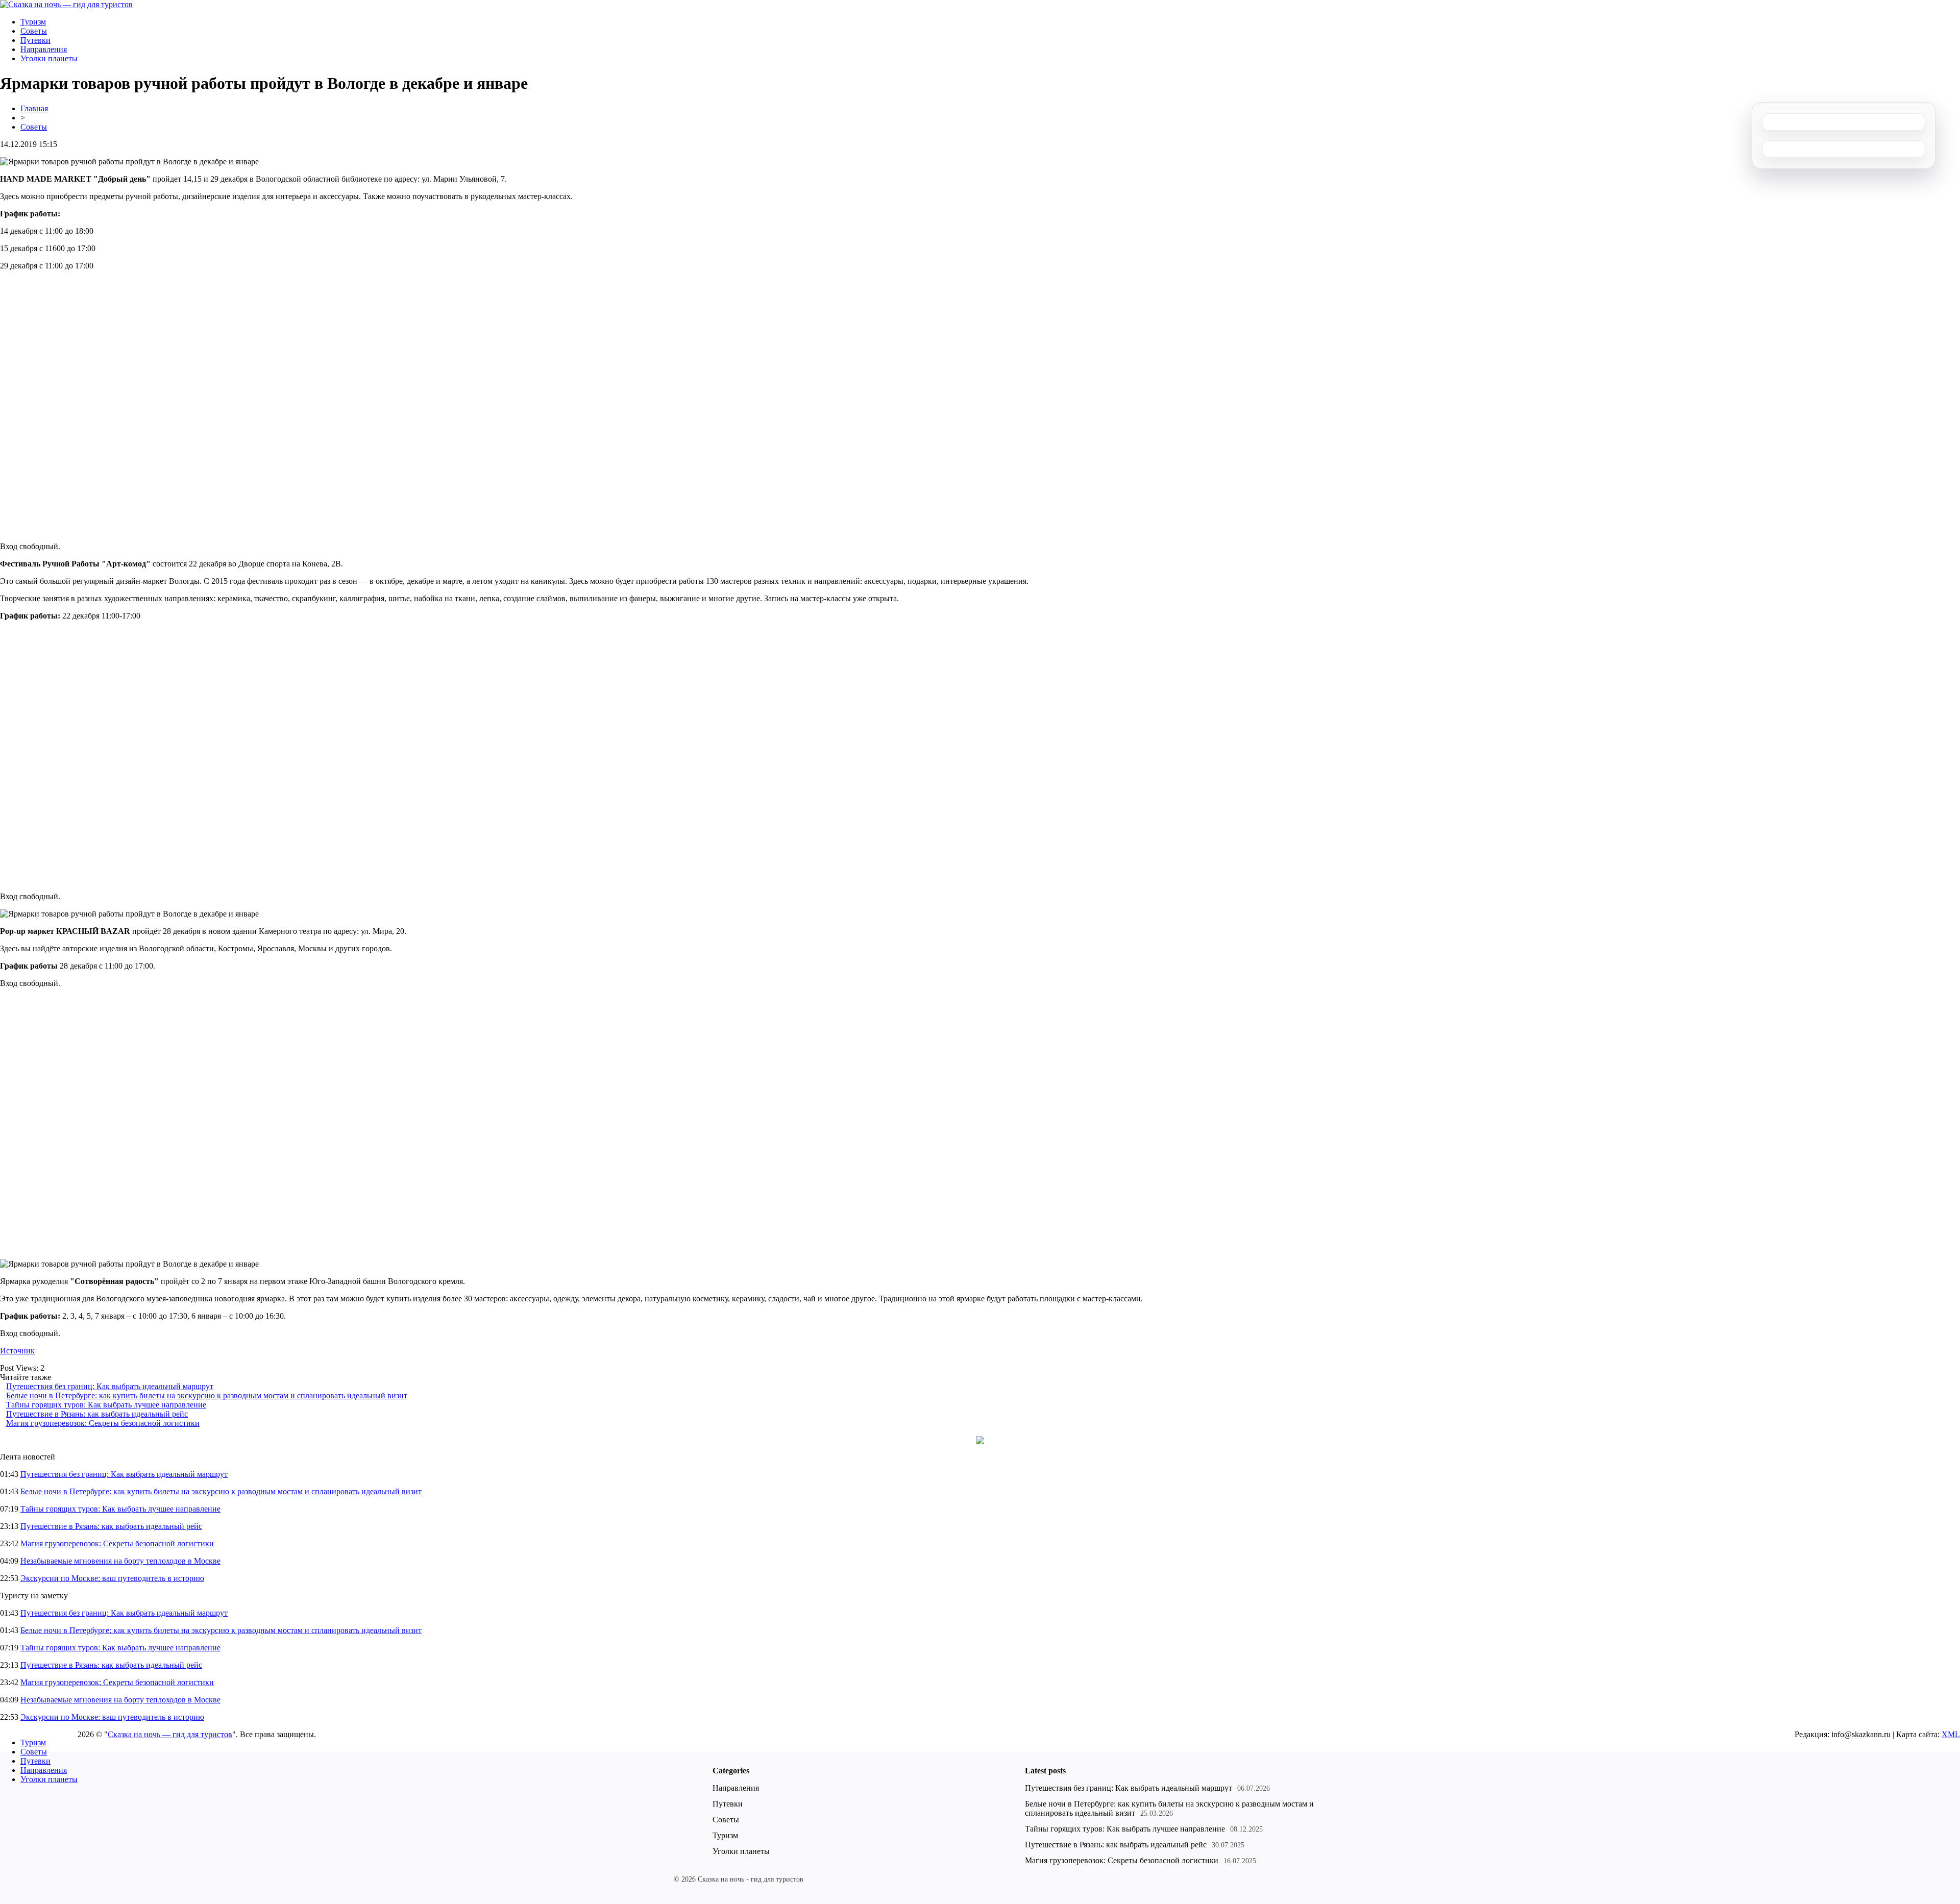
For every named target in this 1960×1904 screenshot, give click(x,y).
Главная (34, 108)
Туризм (33, 22)
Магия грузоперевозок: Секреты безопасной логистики (103, 1423)
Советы (34, 31)
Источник (17, 1351)
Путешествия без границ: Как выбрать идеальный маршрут (110, 1386)
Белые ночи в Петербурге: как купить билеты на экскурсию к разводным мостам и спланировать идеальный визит (207, 1395)
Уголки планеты (49, 58)
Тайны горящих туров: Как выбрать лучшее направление (106, 1405)
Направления (44, 49)
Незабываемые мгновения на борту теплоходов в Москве (120, 1561)
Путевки (35, 40)
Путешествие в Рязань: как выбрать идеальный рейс (97, 1414)
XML (1951, 1734)
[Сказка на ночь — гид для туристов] (66, 4)
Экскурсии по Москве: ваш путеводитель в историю (112, 1578)
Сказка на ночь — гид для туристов (170, 1734)
